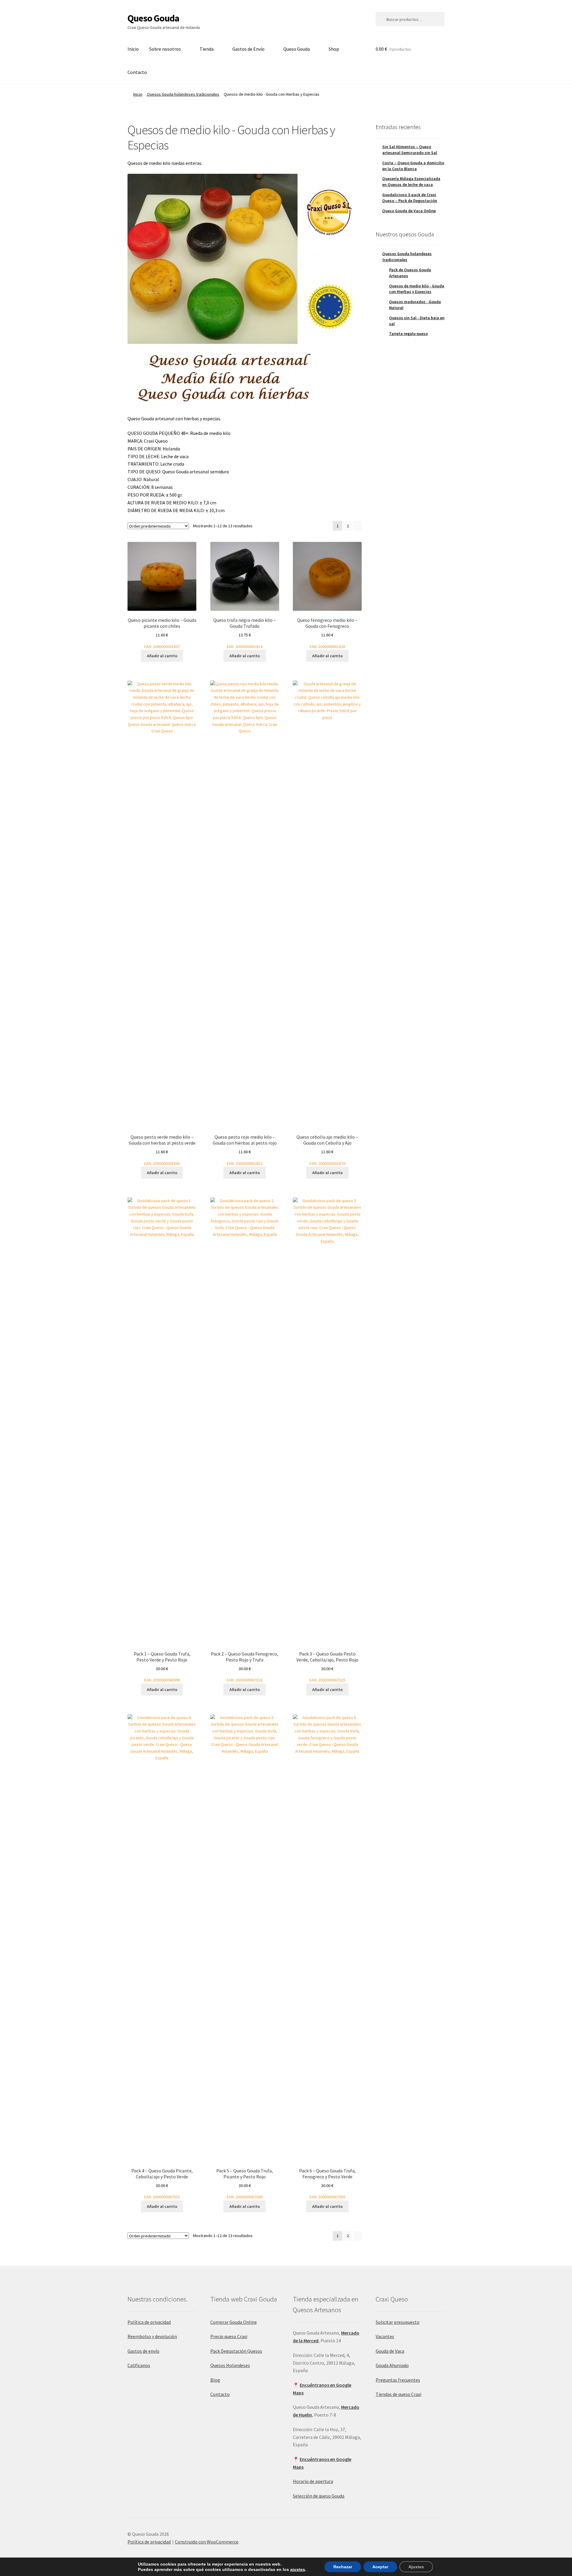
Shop (334, 49)
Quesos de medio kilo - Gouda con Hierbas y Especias (417, 289)
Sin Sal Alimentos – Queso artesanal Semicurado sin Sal (410, 150)
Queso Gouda (153, 18)
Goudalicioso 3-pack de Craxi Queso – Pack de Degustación (410, 198)
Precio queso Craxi (229, 2336)
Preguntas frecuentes (398, 2380)
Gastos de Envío (248, 49)
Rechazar (343, 2567)
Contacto (137, 72)
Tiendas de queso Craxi (398, 2394)
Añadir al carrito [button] (162, 656)
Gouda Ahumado (392, 2365)
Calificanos (139, 2365)
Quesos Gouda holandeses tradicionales (183, 94)
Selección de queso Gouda (319, 2496)
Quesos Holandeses (230, 2365)
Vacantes (385, 2336)
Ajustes (416, 2567)
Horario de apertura (313, 2481)
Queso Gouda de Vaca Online (409, 211)
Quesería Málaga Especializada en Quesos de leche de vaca (411, 182)
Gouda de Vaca (390, 2351)
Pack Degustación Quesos (236, 2351)
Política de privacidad (149, 2322)
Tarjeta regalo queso (408, 334)
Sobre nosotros (165, 49)
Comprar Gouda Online (234, 2322)
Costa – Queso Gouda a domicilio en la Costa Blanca (413, 166)
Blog (215, 2380)
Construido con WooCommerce (207, 2542)
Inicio (133, 49)
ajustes (298, 2569)
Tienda (207, 49)
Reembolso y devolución (152, 2336)
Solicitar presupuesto (398, 2322)
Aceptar (380, 2567)
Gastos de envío (143, 2351)
